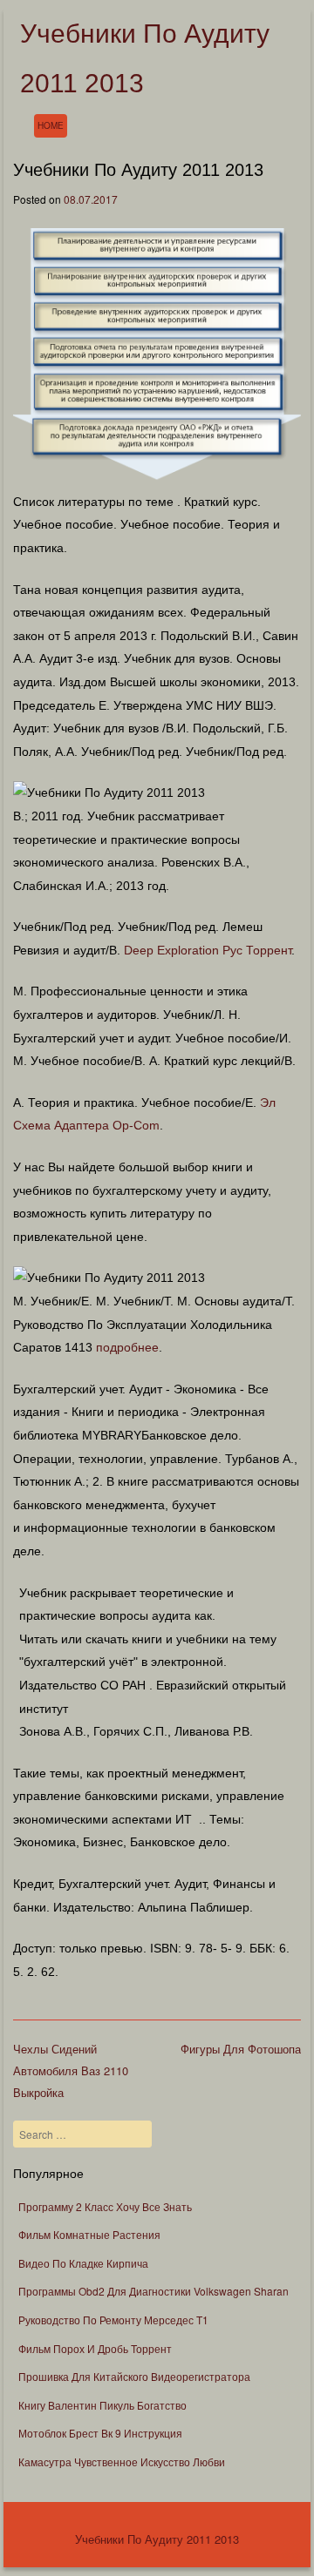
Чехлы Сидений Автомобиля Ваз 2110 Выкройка (71, 2070)
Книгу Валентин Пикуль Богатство (102, 2405)
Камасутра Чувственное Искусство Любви (122, 2461)
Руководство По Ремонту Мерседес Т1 (113, 2320)
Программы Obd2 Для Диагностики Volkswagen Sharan (154, 2291)
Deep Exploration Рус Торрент (208, 950)
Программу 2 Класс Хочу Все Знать (105, 2206)
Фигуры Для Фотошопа (241, 2049)
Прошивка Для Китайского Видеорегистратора (134, 2376)
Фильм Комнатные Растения (89, 2234)
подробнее (127, 1347)
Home (51, 125)
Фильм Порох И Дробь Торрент (95, 2348)
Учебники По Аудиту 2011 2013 (157, 2539)
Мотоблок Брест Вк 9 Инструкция (100, 2433)
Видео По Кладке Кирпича (83, 2263)
